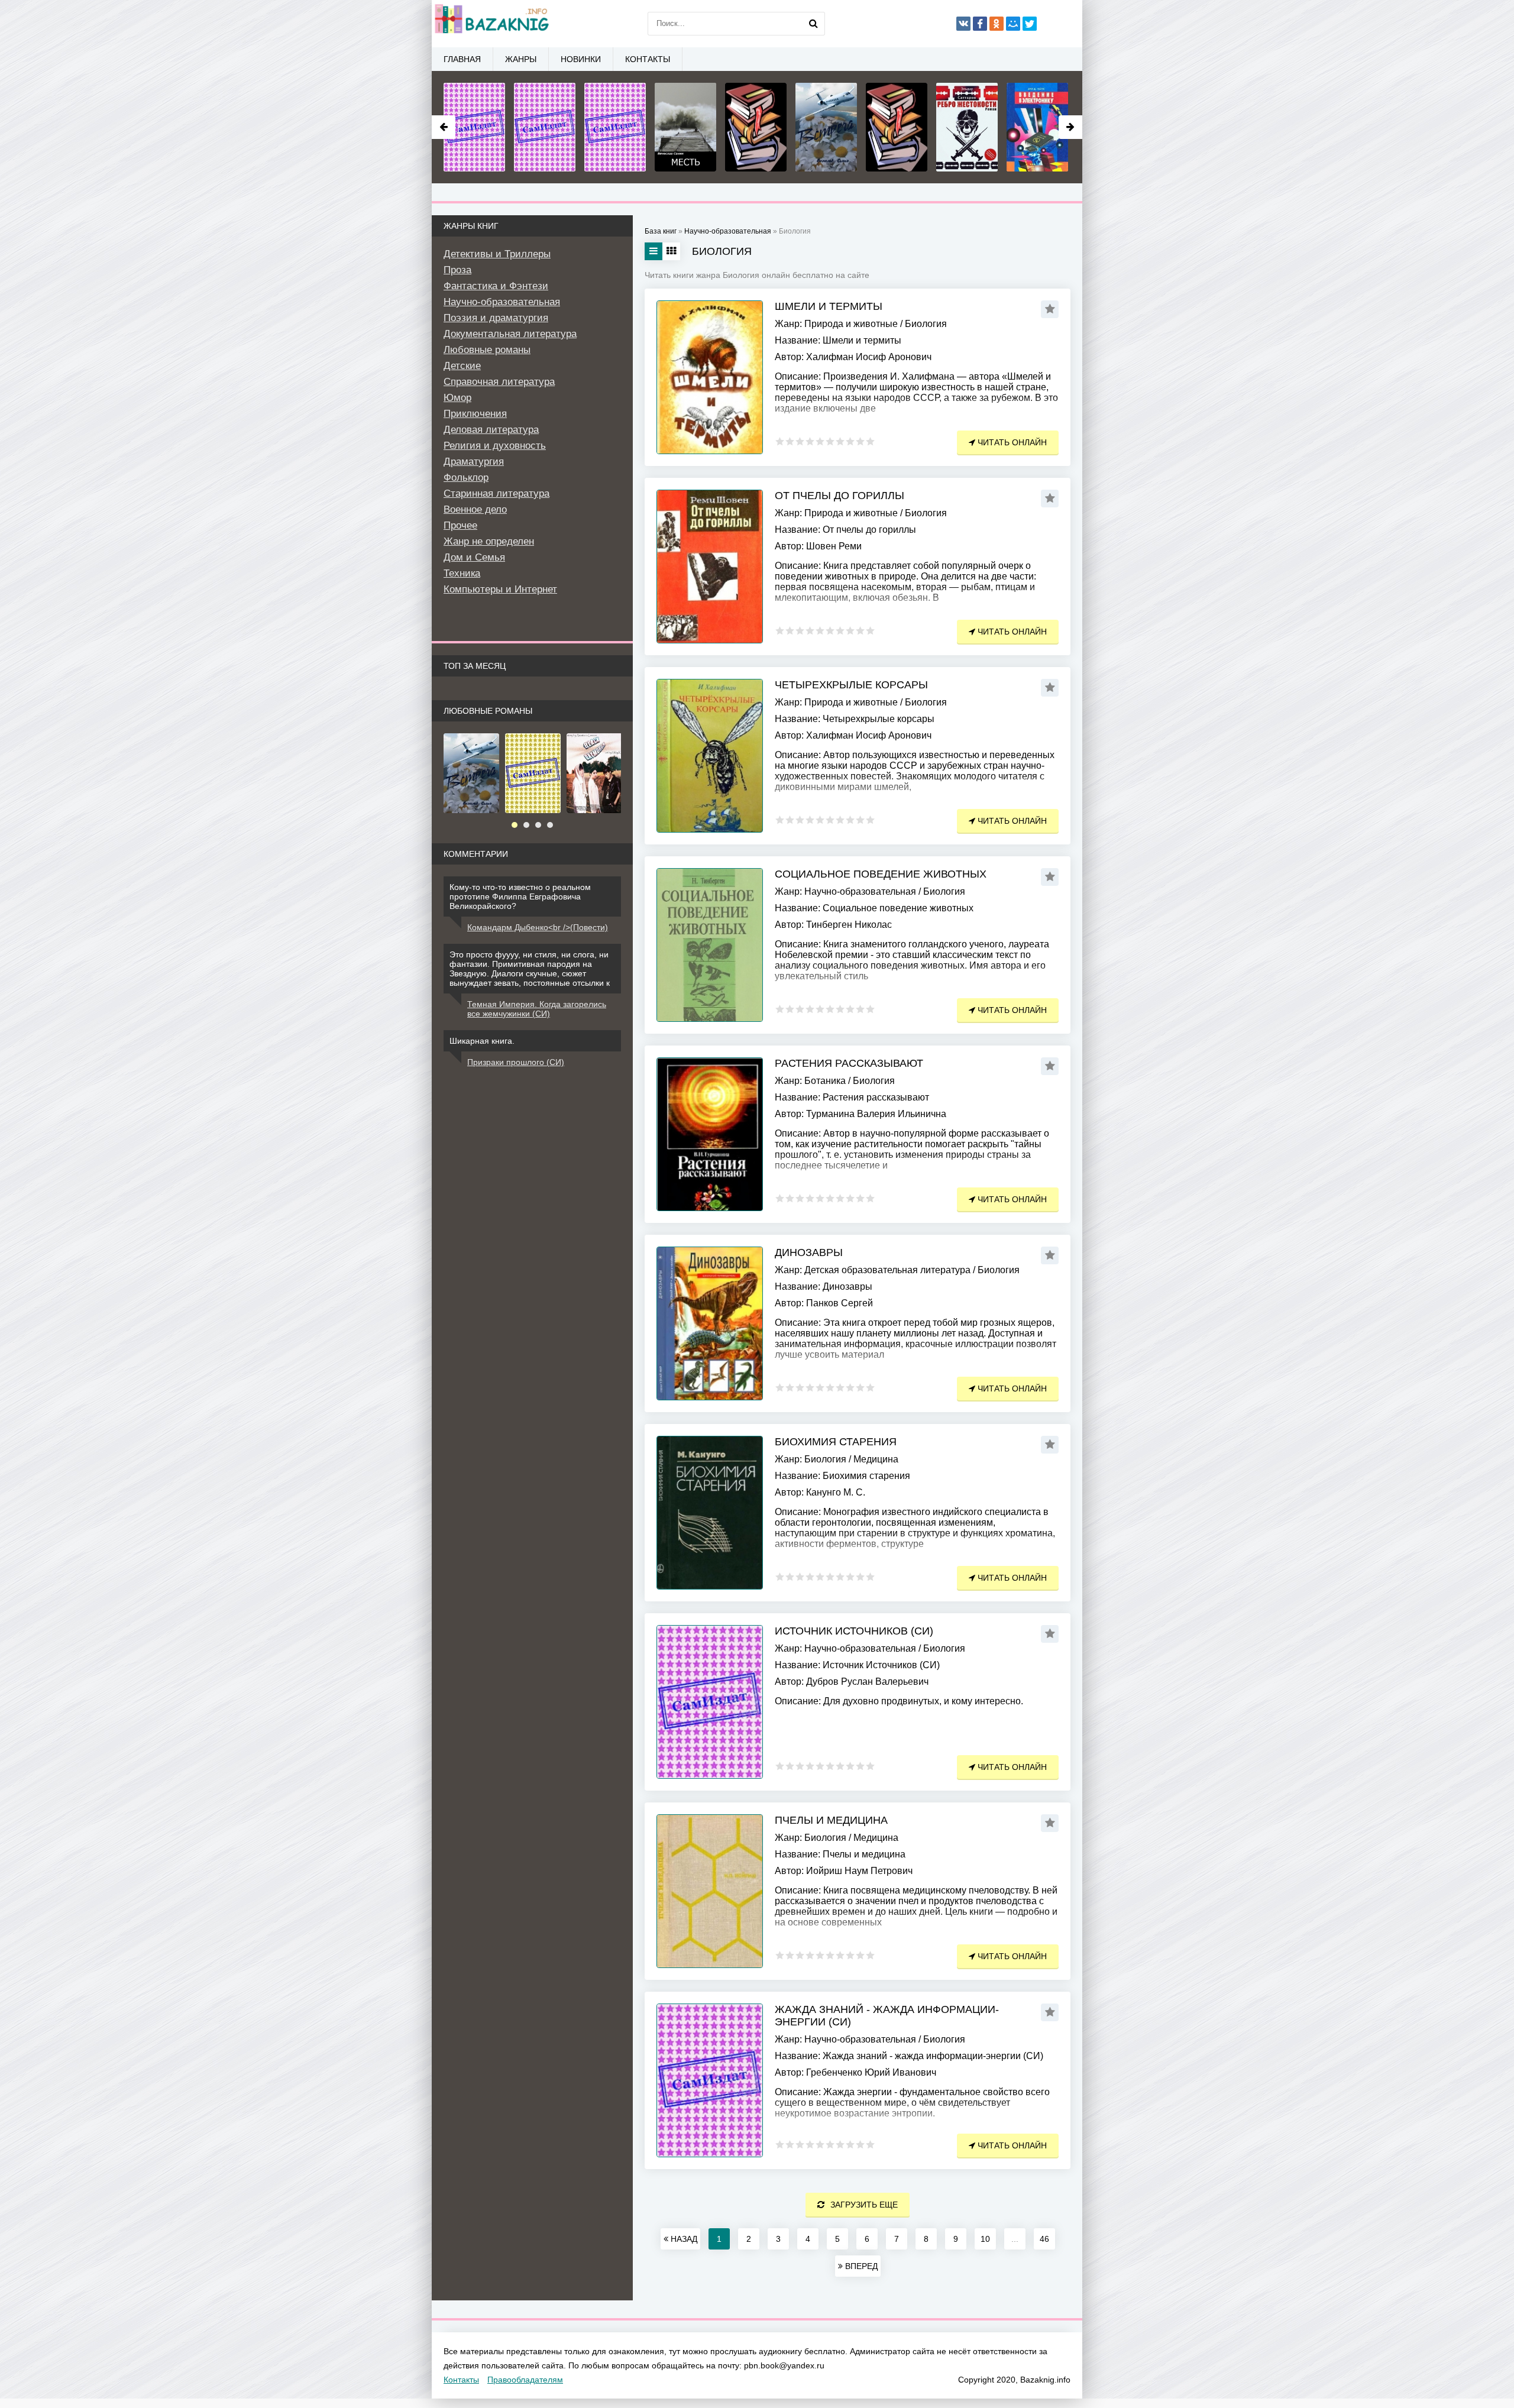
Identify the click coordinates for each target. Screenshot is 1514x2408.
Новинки (581, 59)
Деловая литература (491, 430)
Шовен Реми (834, 546)
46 (1044, 2239)
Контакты (648, 59)
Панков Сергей (840, 1303)
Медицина (876, 1459)
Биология (926, 324)
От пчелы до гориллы (840, 496)
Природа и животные (851, 324)
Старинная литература (496, 493)
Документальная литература (510, 334)
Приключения (475, 414)
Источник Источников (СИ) (854, 1631)
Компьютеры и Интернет (500, 589)
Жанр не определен (489, 541)
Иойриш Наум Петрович (859, 1871)
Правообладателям (525, 2380)
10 (985, 2239)
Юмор (457, 398)
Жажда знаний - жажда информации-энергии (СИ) (887, 2016)
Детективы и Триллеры (497, 254)
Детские (462, 366)
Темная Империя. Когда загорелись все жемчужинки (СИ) (537, 1009)
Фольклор (466, 478)
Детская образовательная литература (887, 1270)
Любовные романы (487, 350)
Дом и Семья (474, 557)
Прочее (460, 525)
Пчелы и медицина (831, 1820)
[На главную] (491, 24)
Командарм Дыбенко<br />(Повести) (538, 927)
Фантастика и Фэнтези (496, 286)
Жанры (521, 59)
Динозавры (809, 1252)
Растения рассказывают (849, 1063)
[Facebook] (980, 24)
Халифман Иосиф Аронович (869, 357)
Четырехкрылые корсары (851, 685)
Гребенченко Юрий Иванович (871, 2072)
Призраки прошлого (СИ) (516, 1062)
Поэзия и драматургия (496, 318)
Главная (462, 59)
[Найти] (813, 24)
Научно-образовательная (860, 891)
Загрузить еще (864, 2205)
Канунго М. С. (836, 1492)
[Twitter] (1030, 24)
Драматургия (474, 462)
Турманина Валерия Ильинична (876, 1114)
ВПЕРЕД (860, 2266)
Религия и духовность (495, 446)
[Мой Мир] (1013, 24)
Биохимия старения (836, 1442)
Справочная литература (499, 382)
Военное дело (475, 509)
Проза (457, 270)
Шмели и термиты (829, 306)
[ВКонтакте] (963, 24)
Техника (462, 573)
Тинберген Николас (849, 925)
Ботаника (825, 1081)
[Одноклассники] (997, 24)
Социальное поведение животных (881, 874)
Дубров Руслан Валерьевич (867, 1682)
